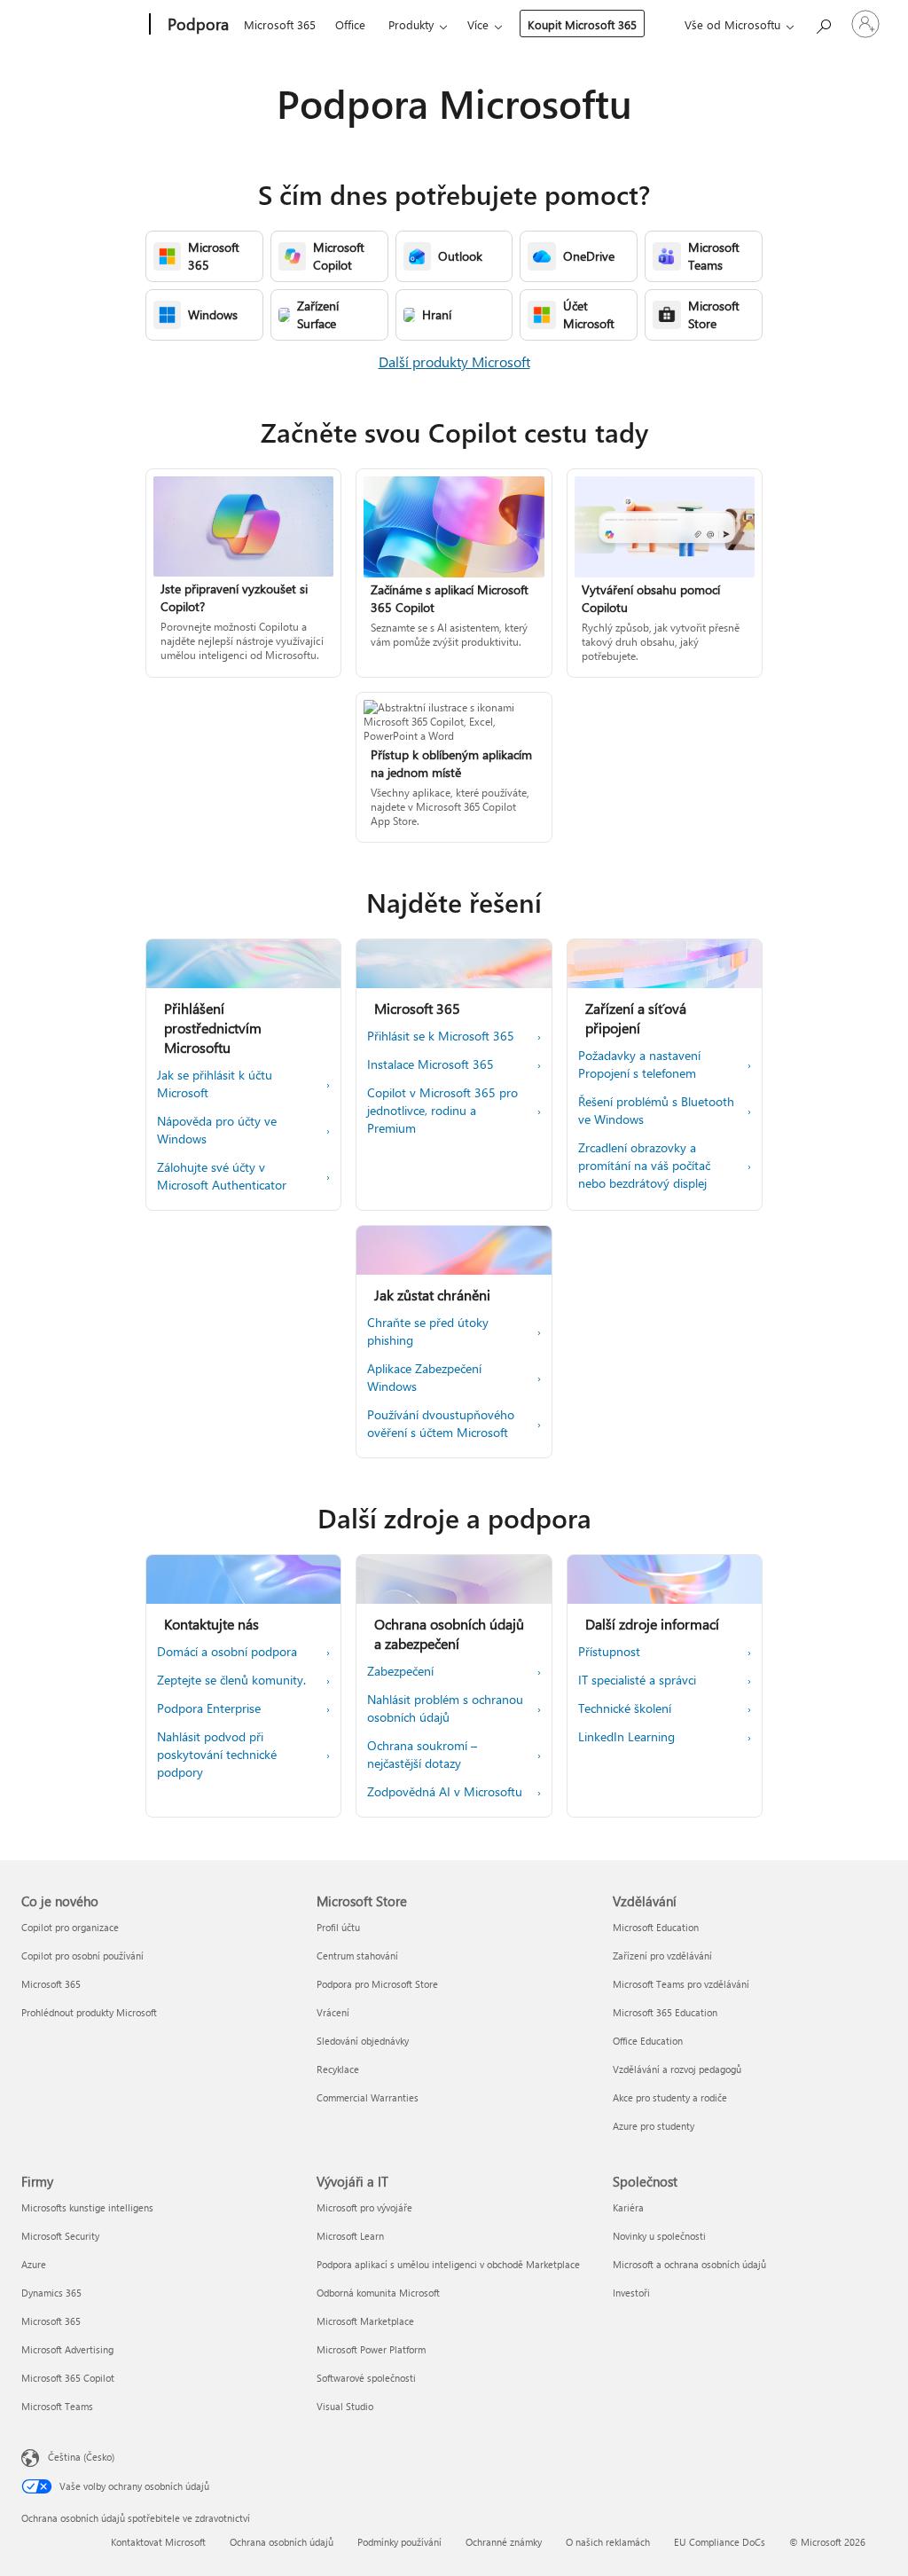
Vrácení (333, 2012)
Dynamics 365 (51, 2293)
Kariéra (628, 2207)
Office (350, 24)
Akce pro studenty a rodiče (670, 2097)
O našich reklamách (608, 2542)
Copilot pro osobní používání (82, 1956)
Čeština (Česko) (81, 2457)
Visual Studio (345, 2406)
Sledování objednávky (363, 2041)
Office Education (648, 2041)
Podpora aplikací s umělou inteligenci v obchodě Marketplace (448, 2264)
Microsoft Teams (57, 2406)
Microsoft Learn (350, 2236)
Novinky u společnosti (659, 2236)
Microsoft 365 (280, 24)
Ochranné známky (504, 2542)
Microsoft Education (656, 1927)
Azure (34, 2264)
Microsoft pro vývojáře (364, 2207)
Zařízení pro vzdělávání (662, 1956)
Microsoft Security (60, 2236)
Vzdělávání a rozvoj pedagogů (677, 2069)
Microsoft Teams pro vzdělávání (681, 1984)
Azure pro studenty (654, 2126)
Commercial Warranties (368, 2097)
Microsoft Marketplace (365, 2321)
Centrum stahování (357, 1956)
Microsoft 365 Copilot (68, 2378)
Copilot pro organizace (70, 1927)
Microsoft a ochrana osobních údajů (689, 2264)
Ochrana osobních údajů (282, 2542)
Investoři (631, 2293)
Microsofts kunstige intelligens (87, 2207)
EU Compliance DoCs (720, 2542)
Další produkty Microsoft (454, 361)
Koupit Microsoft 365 (582, 24)
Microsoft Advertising (67, 2349)
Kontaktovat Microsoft (158, 2542)
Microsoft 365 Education (665, 2012)
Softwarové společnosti (366, 2378)
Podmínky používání (399, 2542)
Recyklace (338, 2069)
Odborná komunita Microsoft (378, 2293)
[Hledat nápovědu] (823, 23)
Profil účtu (338, 1927)
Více (478, 24)
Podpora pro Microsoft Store (377, 1984)
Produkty (411, 24)
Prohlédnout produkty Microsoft (89, 2012)
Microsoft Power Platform (371, 2349)
